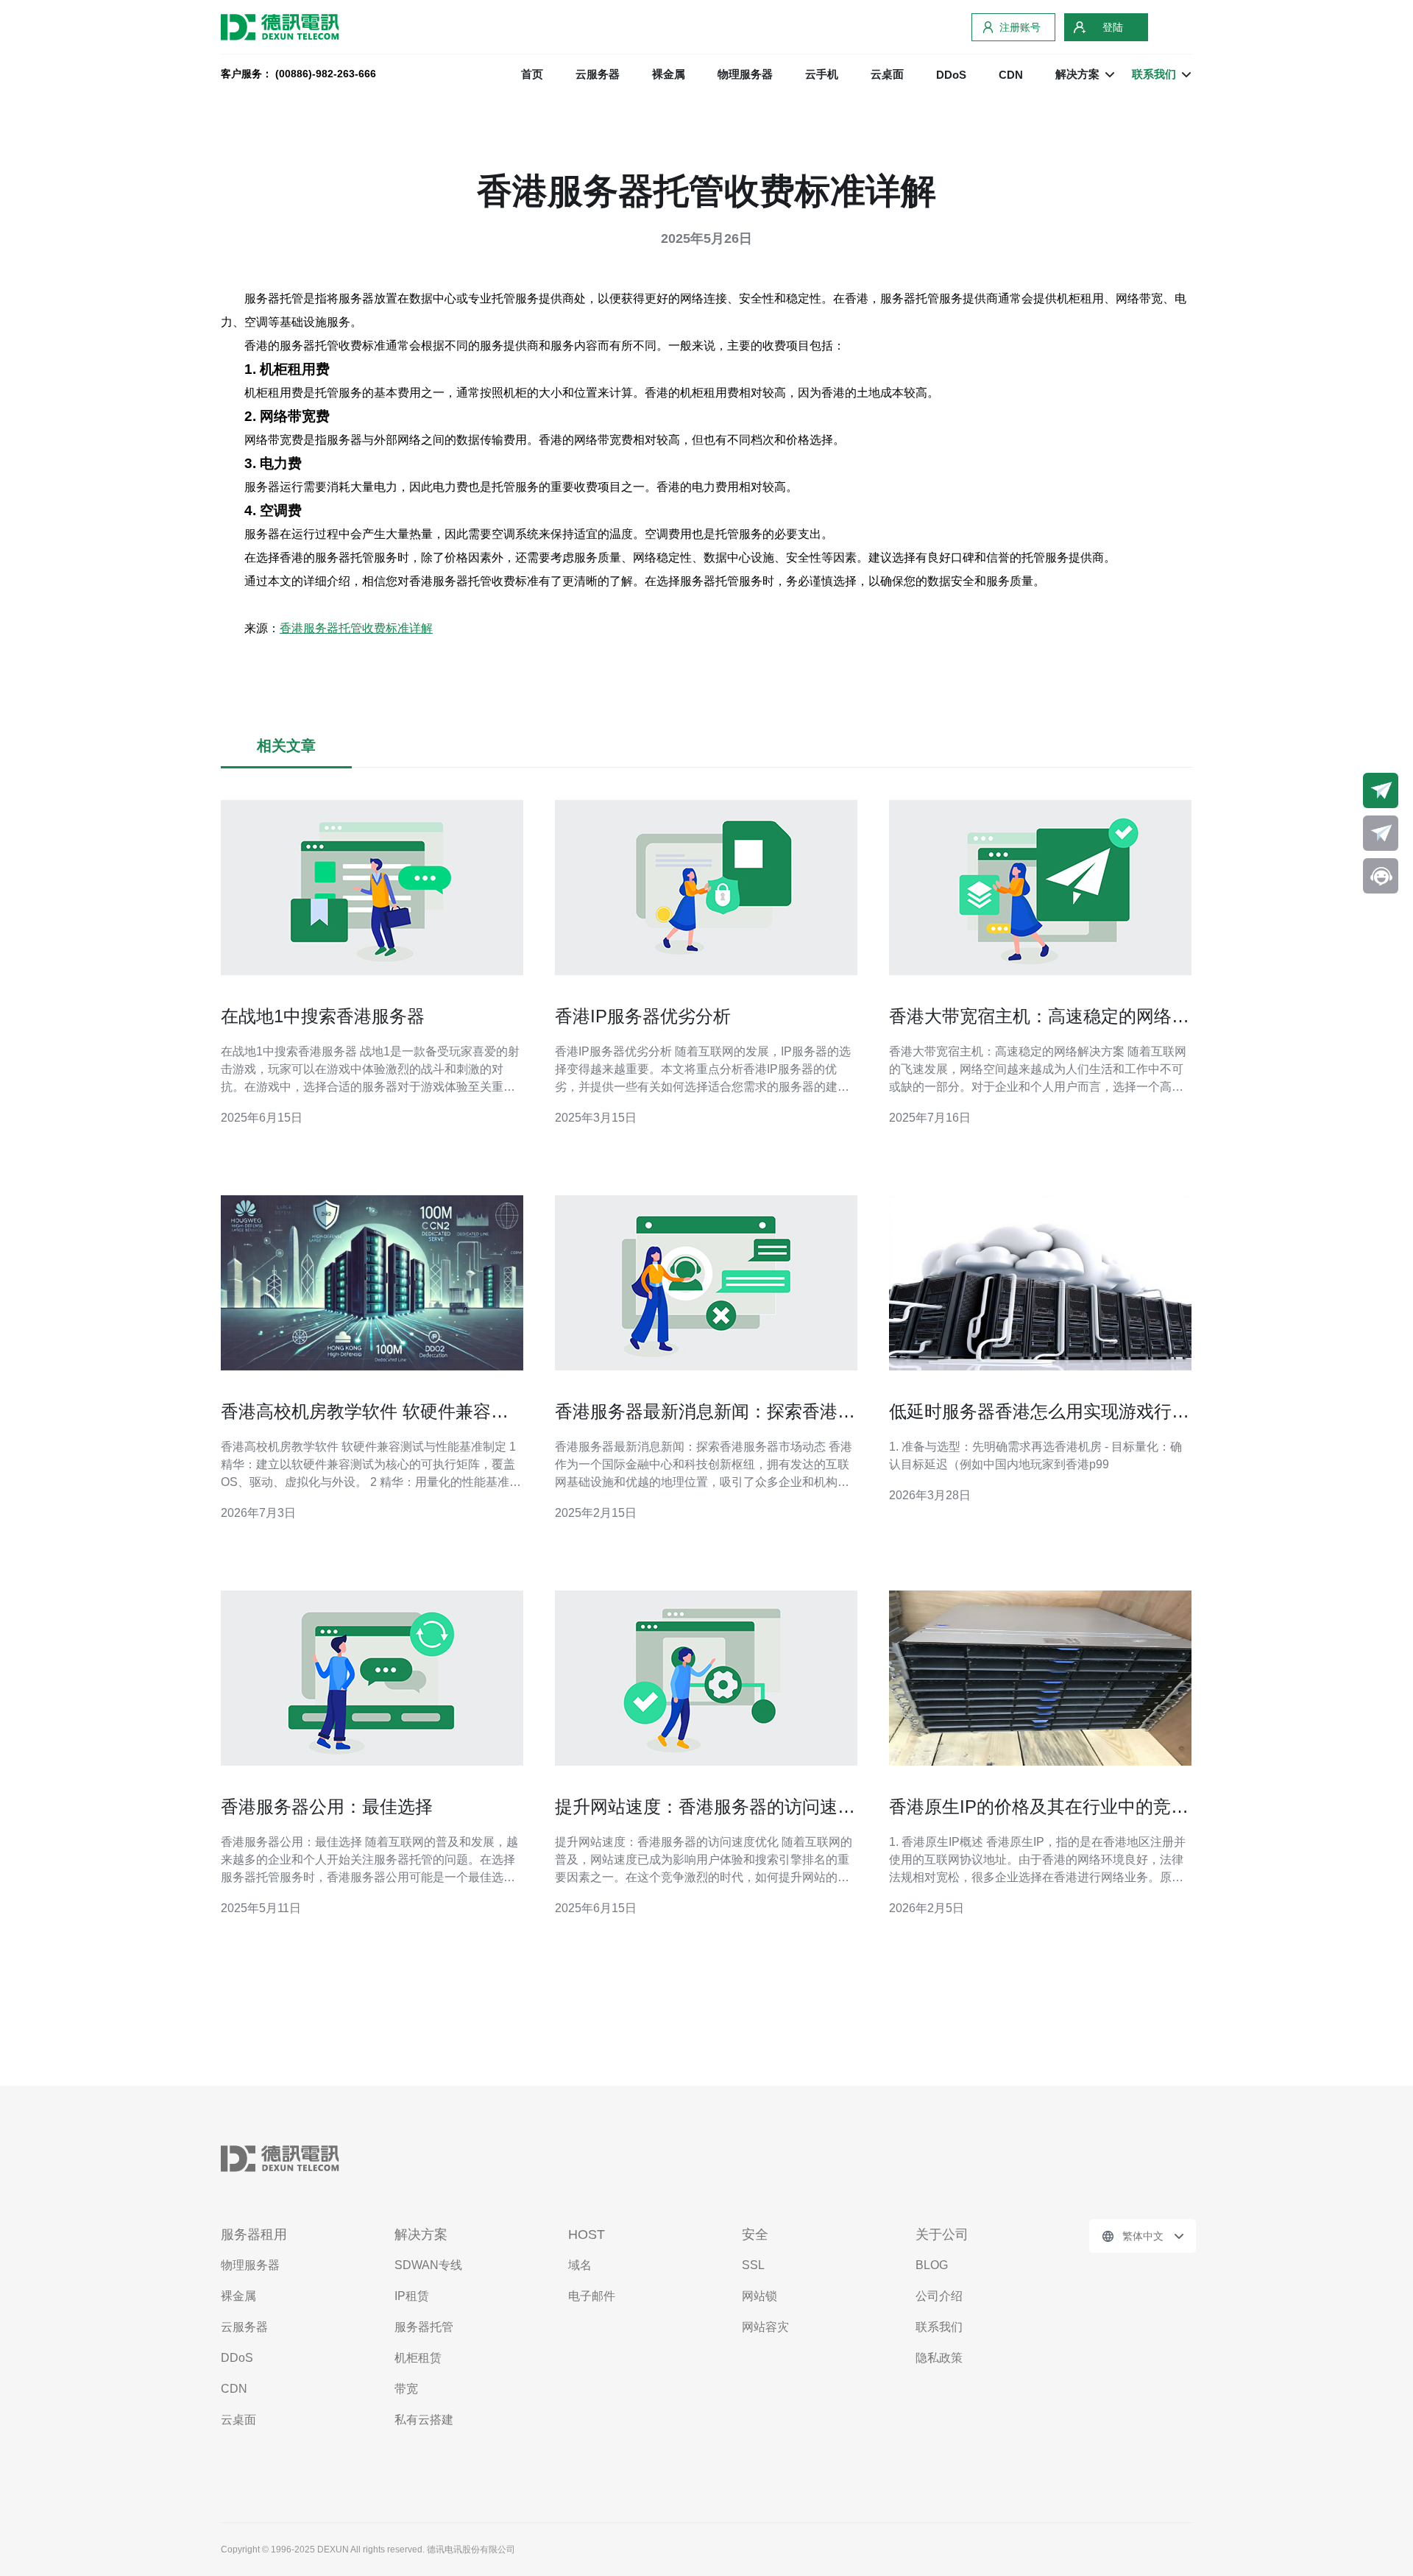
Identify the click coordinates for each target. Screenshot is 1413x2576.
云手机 (822, 74)
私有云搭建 (424, 2420)
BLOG (932, 2265)
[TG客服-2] (1381, 833)
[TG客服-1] (1381, 790)
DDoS (951, 75)
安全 (755, 2234)
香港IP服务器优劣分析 (643, 1016)
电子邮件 (592, 2296)
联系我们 (939, 2327)
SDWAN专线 (428, 2265)
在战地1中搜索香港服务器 (323, 1016)
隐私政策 (939, 2358)
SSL (753, 2265)
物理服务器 (745, 74)
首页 (532, 74)
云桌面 (887, 74)
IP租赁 (412, 2296)
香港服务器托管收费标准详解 (356, 628)
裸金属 (669, 74)
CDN (1011, 75)
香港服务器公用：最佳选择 (327, 1807)
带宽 (406, 2389)
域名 (580, 2265)
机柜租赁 (418, 2358)
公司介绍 (939, 2296)
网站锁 (759, 2296)
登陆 (1113, 27)
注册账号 (1020, 27)
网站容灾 (765, 2327)
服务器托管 (424, 2327)
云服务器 (598, 74)
